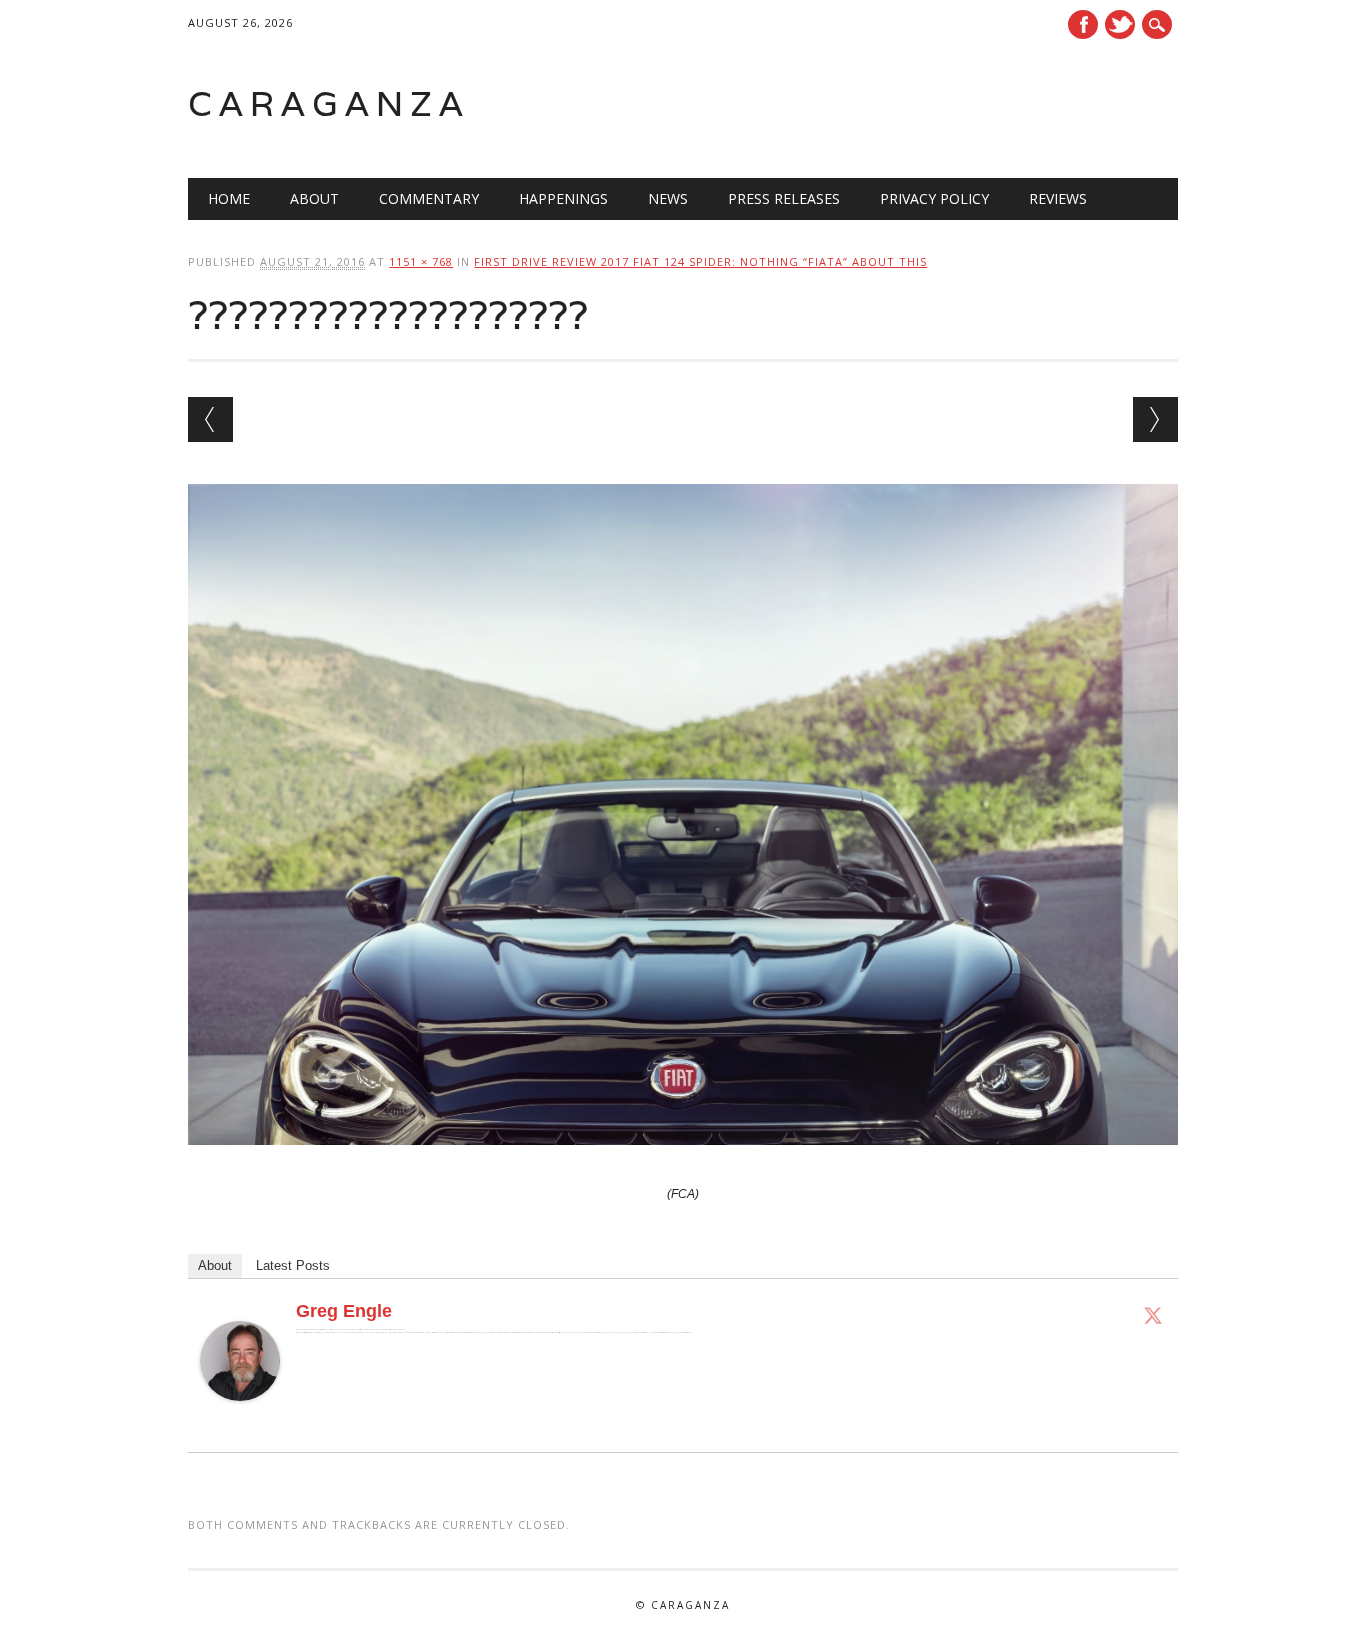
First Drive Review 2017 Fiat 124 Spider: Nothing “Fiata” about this (700, 261)
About (314, 198)
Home (229, 198)
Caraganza (329, 103)
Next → (1155, 419)
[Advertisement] (924, 104)
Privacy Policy (934, 198)
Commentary (429, 198)
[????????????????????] (682, 1164)
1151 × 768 (421, 261)
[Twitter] (1153, 1315)
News (668, 198)
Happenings (563, 198)
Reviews (1058, 198)
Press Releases (784, 198)
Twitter (1120, 24)
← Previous (210, 419)
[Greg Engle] (240, 1420)
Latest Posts (293, 1265)
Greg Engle (344, 1311)
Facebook (1083, 24)
